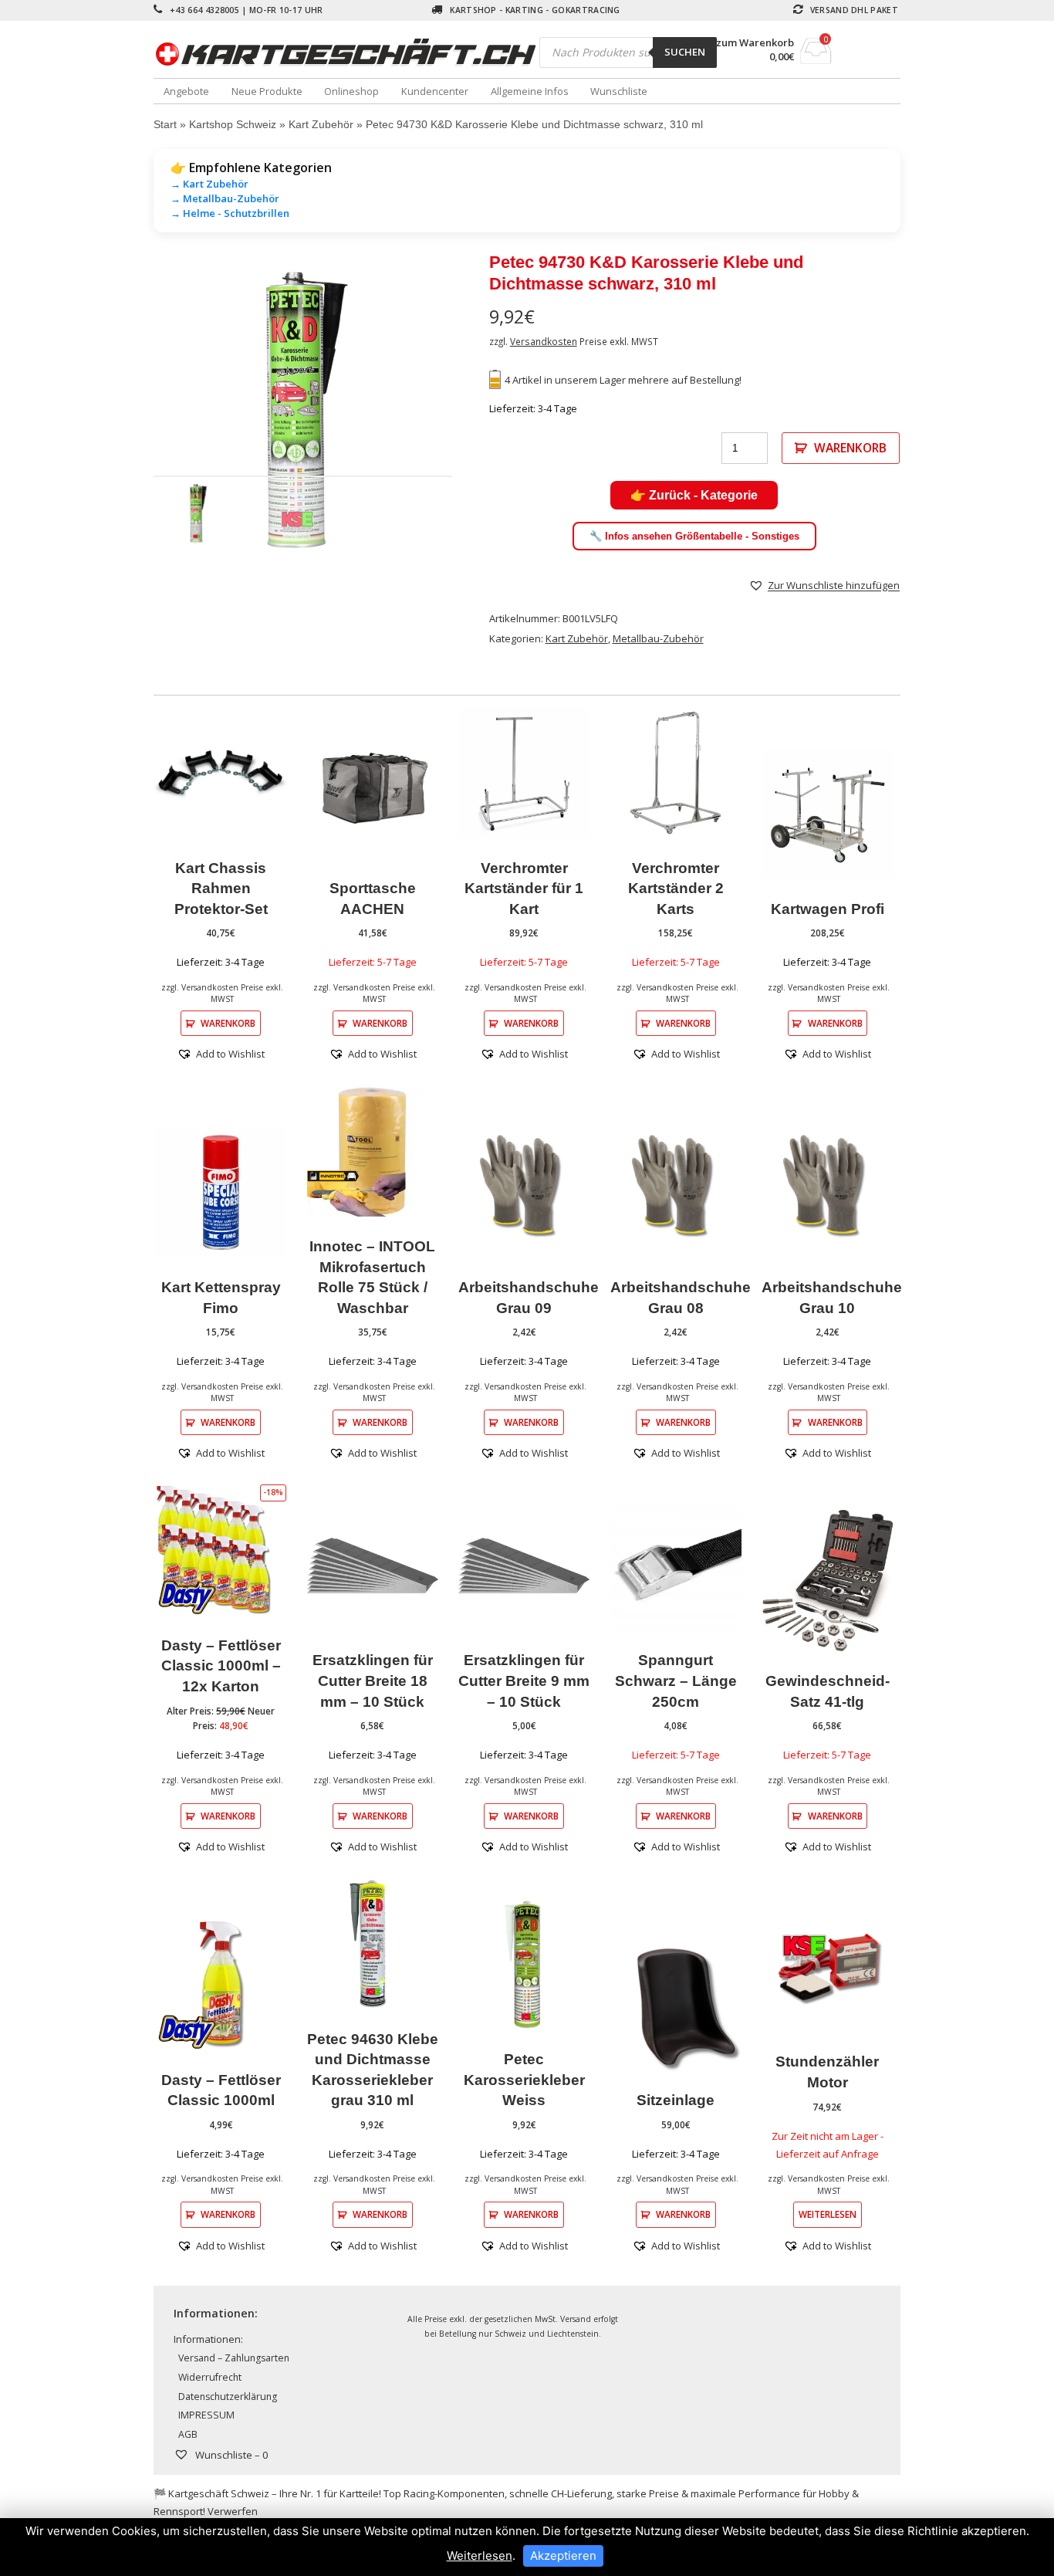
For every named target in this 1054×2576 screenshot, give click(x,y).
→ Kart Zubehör (209, 184)
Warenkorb (850, 448)
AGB (188, 2434)
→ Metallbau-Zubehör (225, 198)
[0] (816, 59)
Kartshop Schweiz (233, 124)
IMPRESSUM (206, 2415)
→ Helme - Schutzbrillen (230, 213)
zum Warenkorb (755, 43)
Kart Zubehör (321, 124)
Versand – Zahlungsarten (234, 2358)
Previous (130, 411)
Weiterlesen (828, 2214)
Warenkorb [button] (228, 1023)
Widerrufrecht (210, 2377)
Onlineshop (351, 91)
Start (165, 124)
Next (475, 411)
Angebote (186, 91)
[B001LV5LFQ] (303, 411)
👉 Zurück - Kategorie (694, 495)
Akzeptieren (563, 2556)
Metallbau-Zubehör (658, 638)
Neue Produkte (267, 91)
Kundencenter (435, 91)
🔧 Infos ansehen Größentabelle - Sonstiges (694, 536)
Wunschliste (619, 91)
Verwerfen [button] (233, 2511)
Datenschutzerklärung (228, 2397)
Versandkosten (544, 341)
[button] (824, 585)
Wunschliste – (230, 2455)
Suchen (685, 52)
